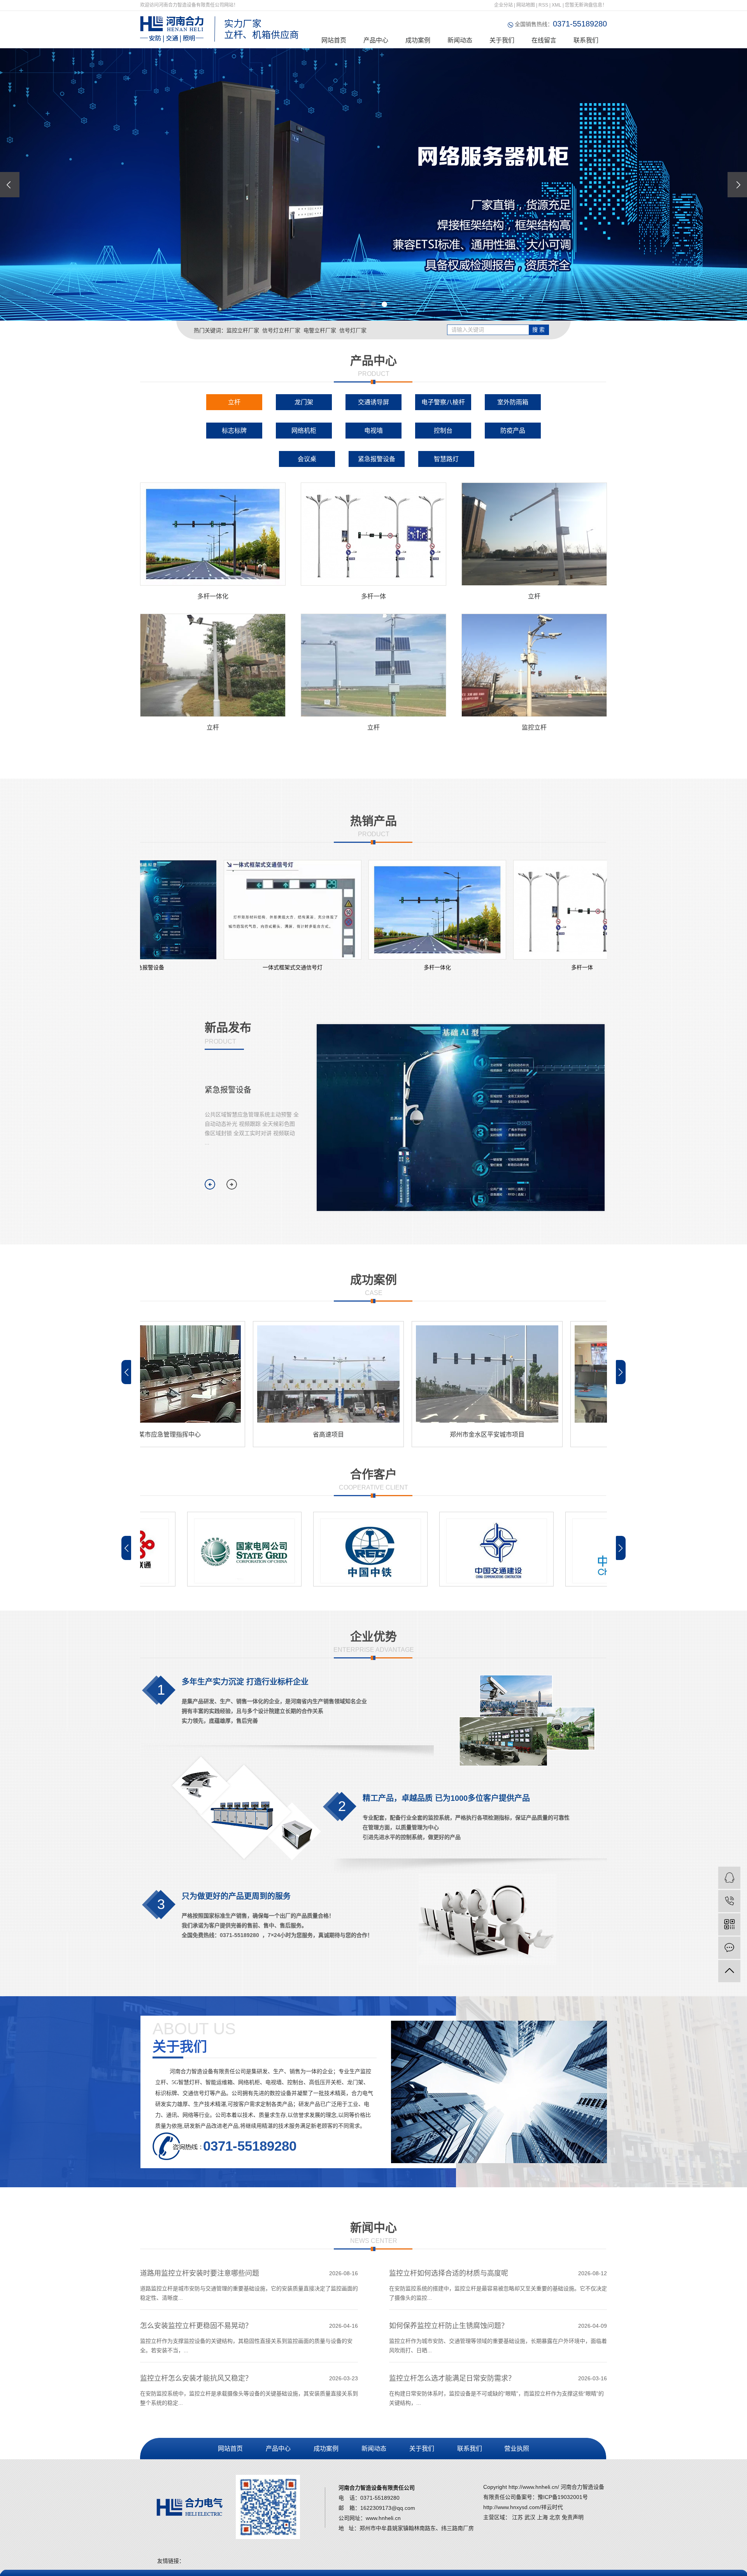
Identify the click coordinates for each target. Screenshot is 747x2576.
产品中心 (376, 40)
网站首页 (334, 40)
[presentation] (10, 185)
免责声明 (573, 2517)
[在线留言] (729, 1948)
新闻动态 (460, 40)
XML (557, 5)
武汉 (530, 2517)
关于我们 (502, 40)
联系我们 (586, 40)
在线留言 (544, 40)
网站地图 (526, 5)
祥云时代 (552, 2507)
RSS (543, 5)
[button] (363, 304)
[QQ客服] (729, 1878)
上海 (542, 2517)
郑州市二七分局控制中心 (559, 1435)
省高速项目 (241, 1435)
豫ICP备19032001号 (563, 2497)
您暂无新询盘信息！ (586, 5)
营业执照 (516, 2449)
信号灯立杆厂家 (281, 330)
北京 (555, 2517)
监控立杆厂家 (243, 330)
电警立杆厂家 (320, 330)
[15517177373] (729, 1901)
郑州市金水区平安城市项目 (400, 1435)
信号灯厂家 (353, 330)
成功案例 (418, 40)
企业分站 (503, 5)
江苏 (517, 2517)
